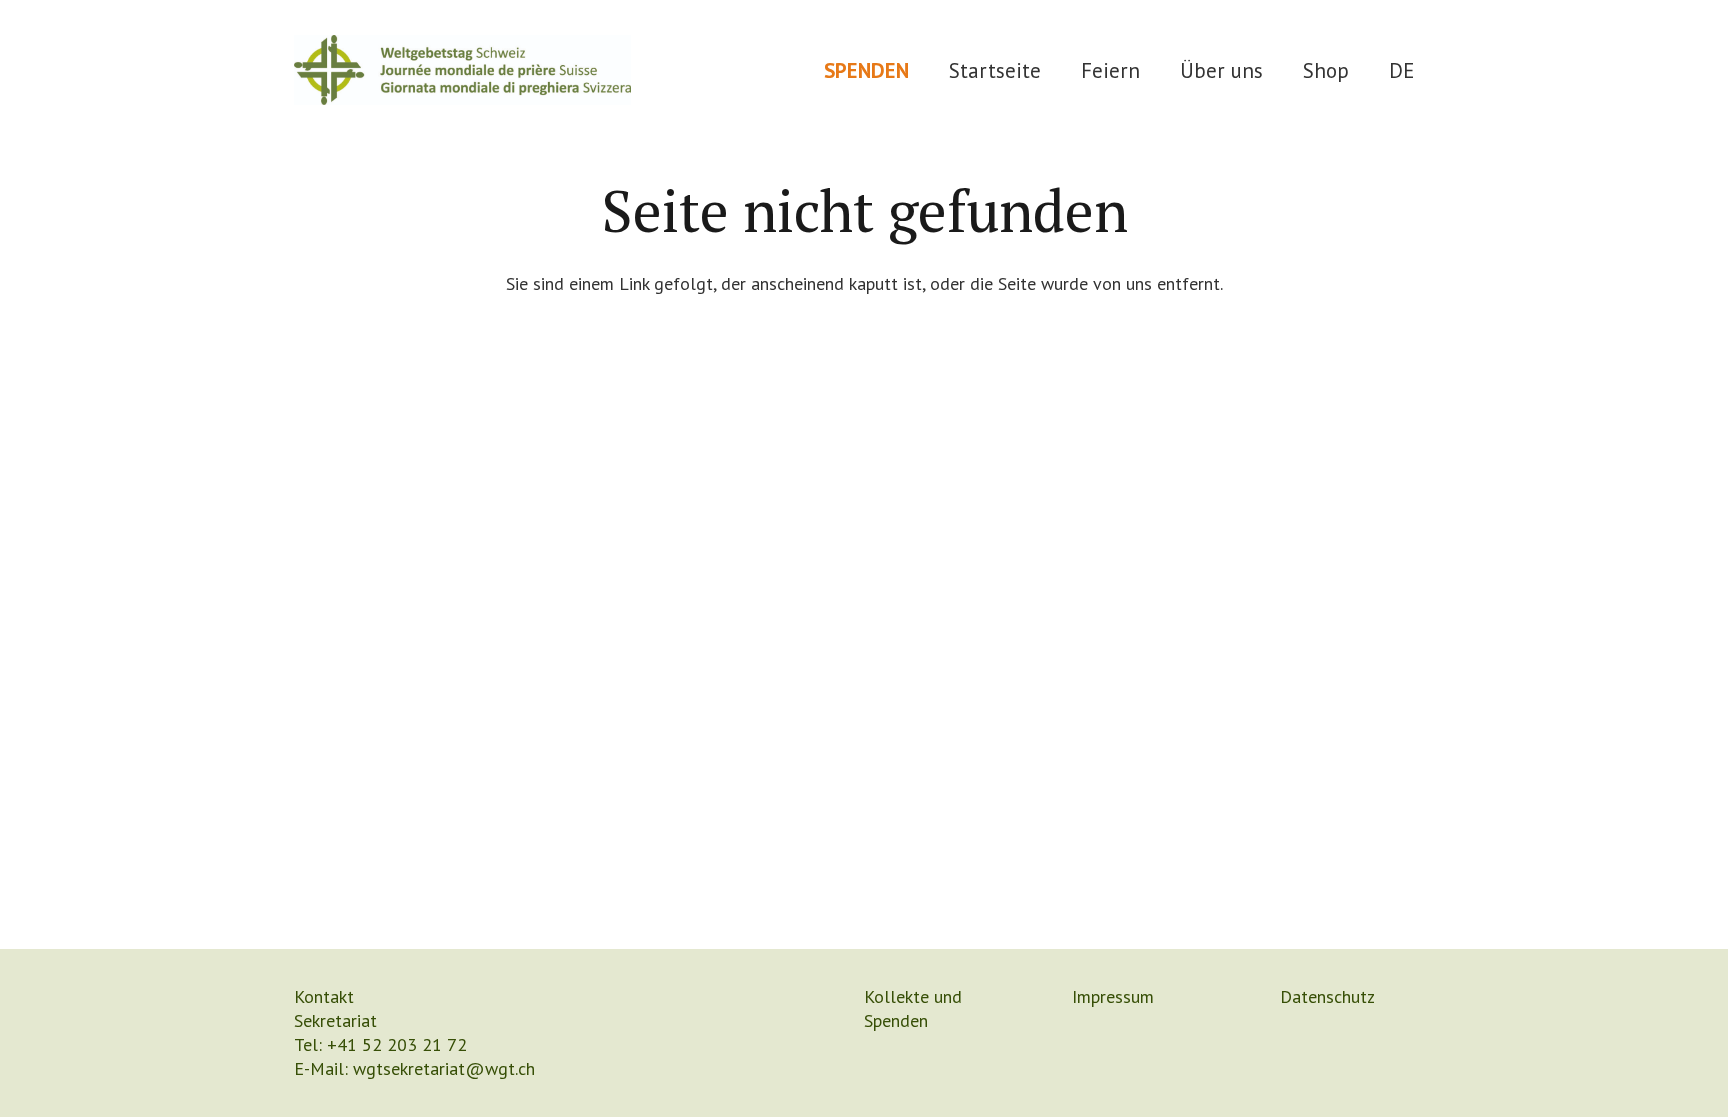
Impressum (1113, 996)
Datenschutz (1327, 996)
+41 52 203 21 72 (397, 1044)
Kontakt (324, 996)
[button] (1159, 69)
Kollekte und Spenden (913, 1008)
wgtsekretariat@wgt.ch (444, 1068)
